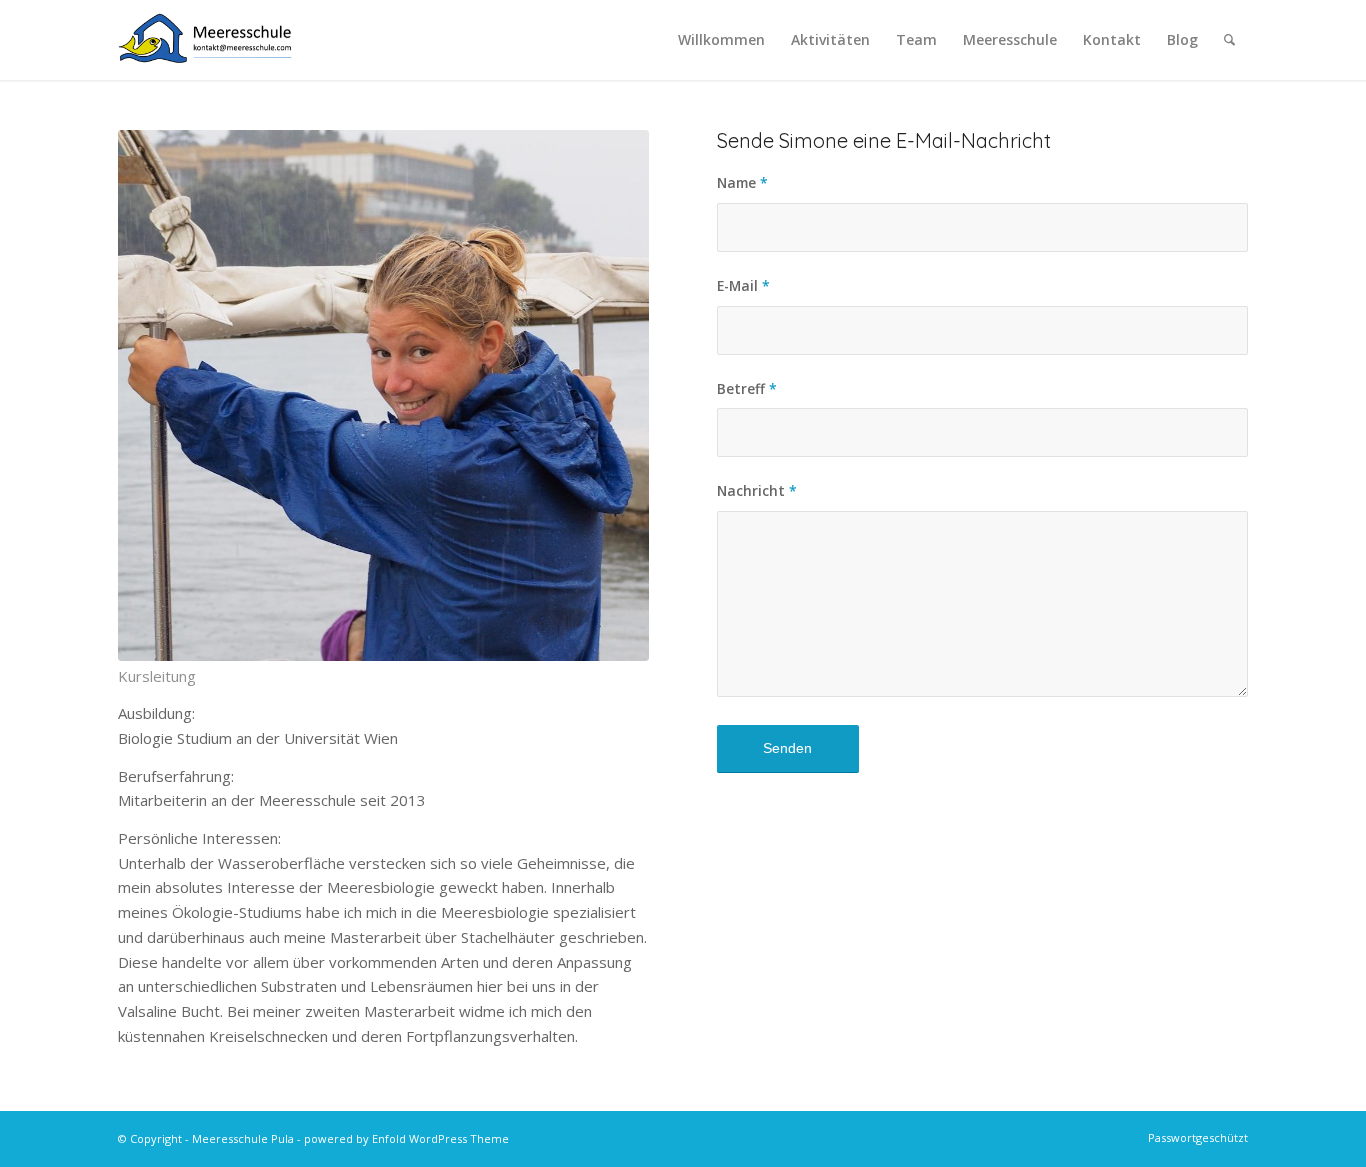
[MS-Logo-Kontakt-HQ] (205, 40)
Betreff (747, 388)
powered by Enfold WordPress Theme (406, 1138)
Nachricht (757, 490)
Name (742, 182)
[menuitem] (721, 40)
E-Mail (743, 285)
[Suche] (1229, 40)
